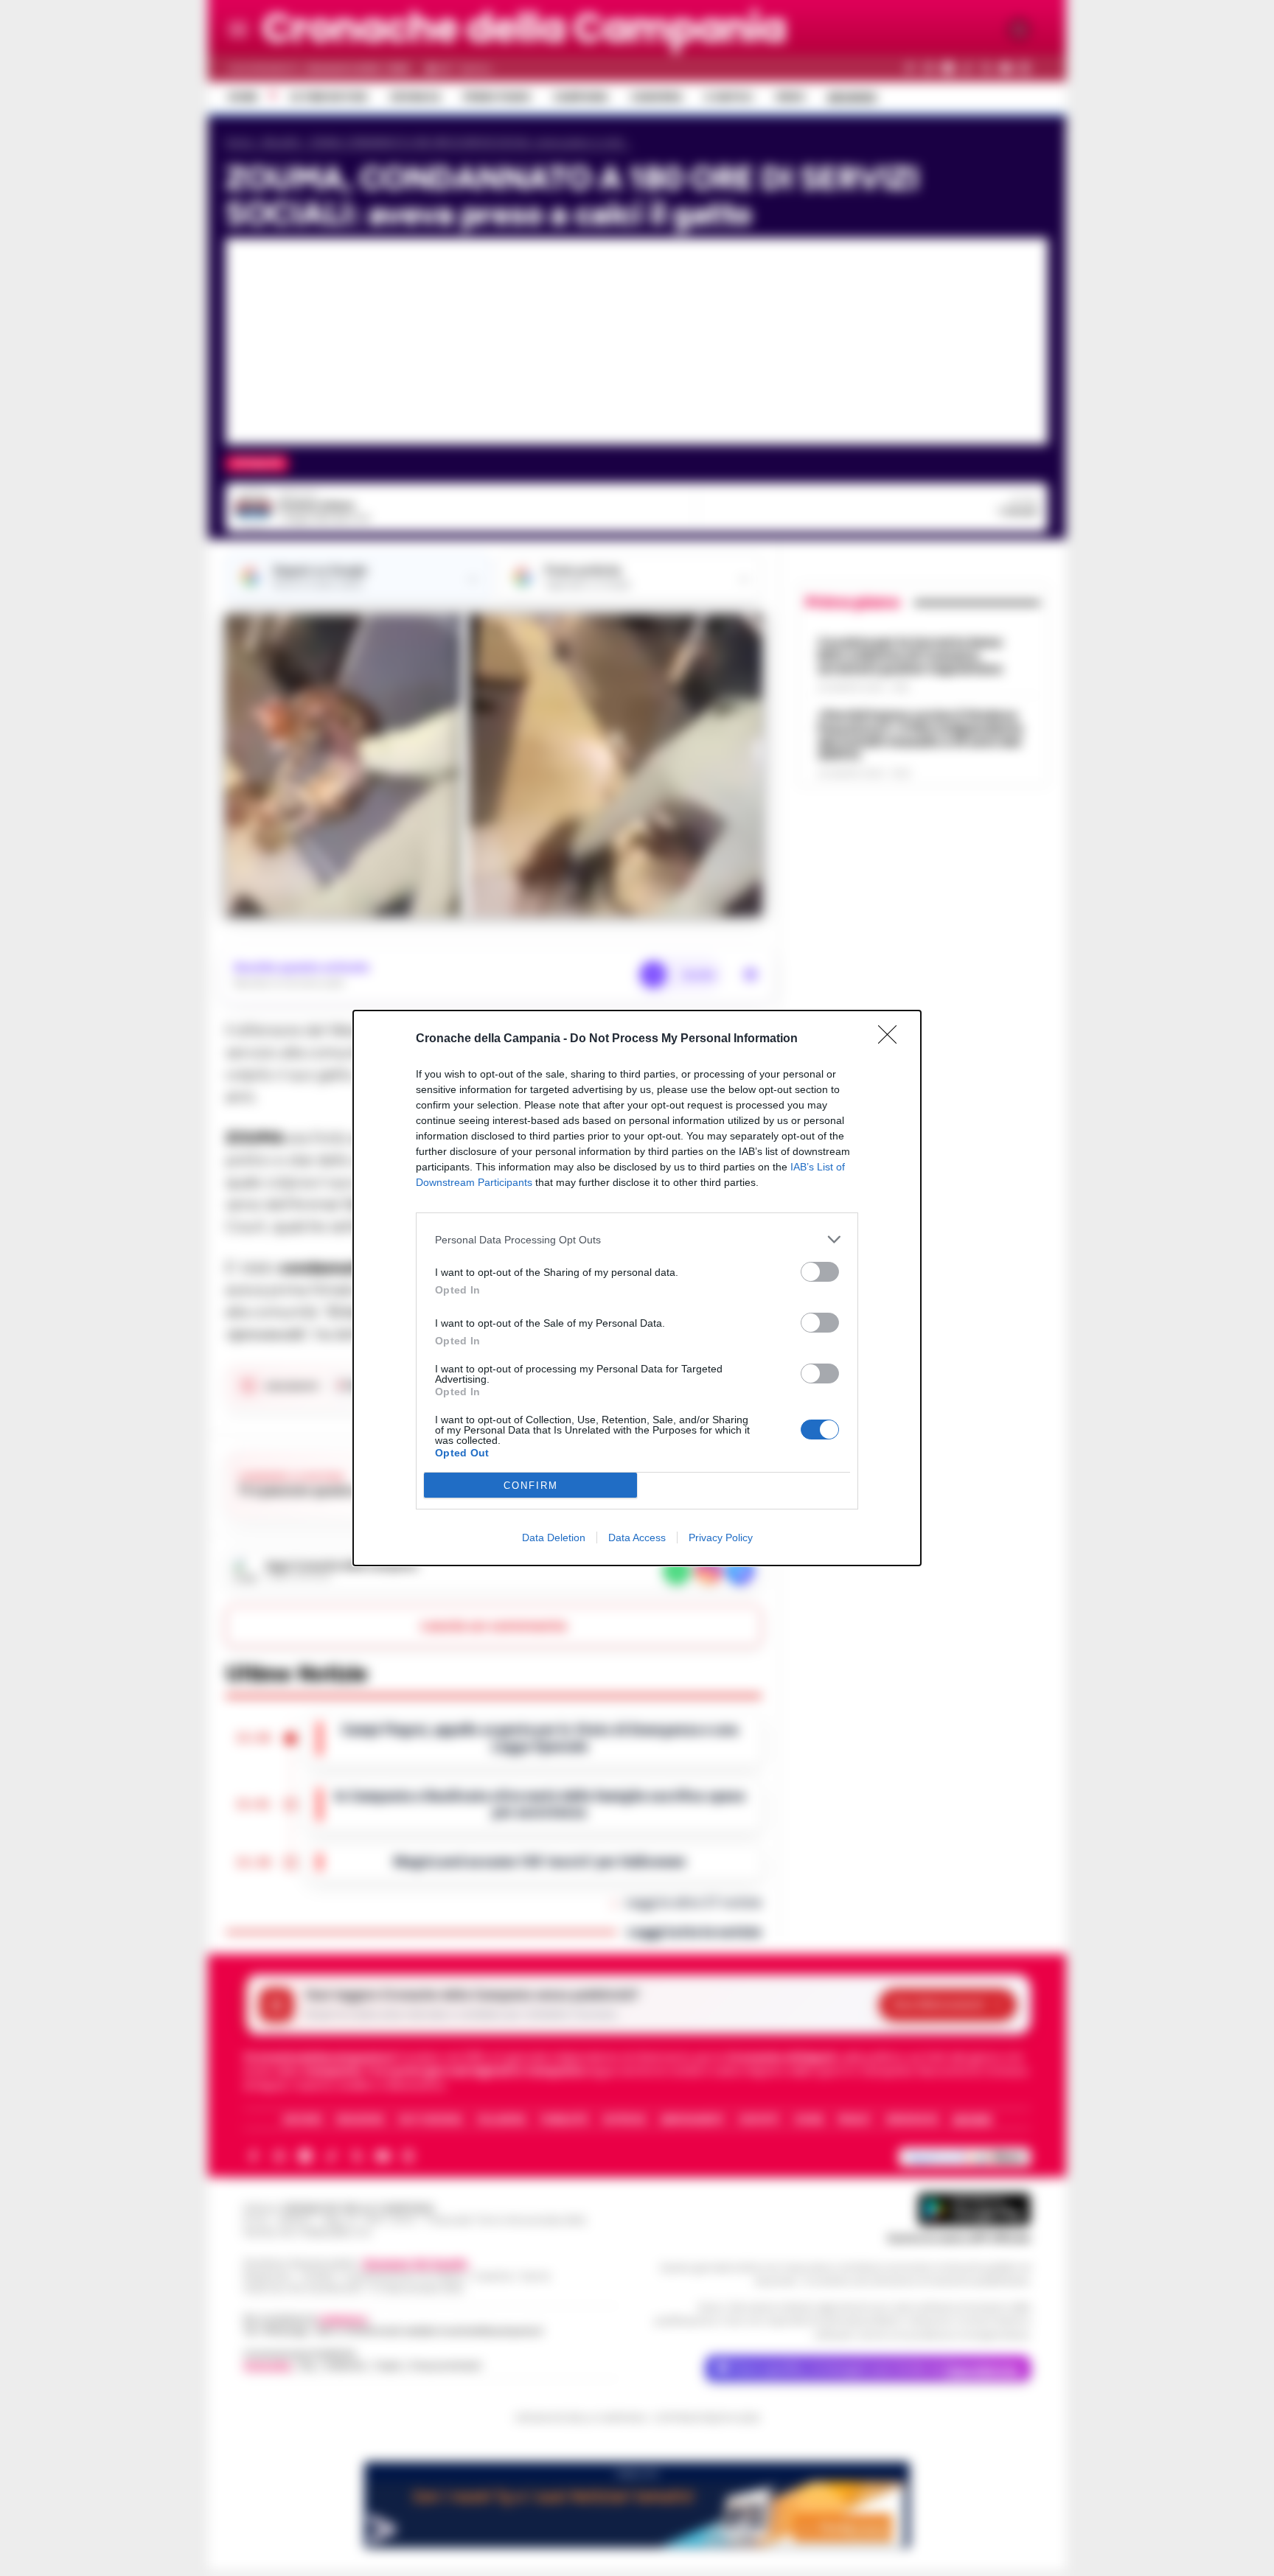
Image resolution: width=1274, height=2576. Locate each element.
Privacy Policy (721, 1537)
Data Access (637, 1537)
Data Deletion (554, 1537)
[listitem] (637, 1239)
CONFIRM (531, 1486)
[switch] (820, 1272)
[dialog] (637, 1288)
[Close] (892, 1039)
